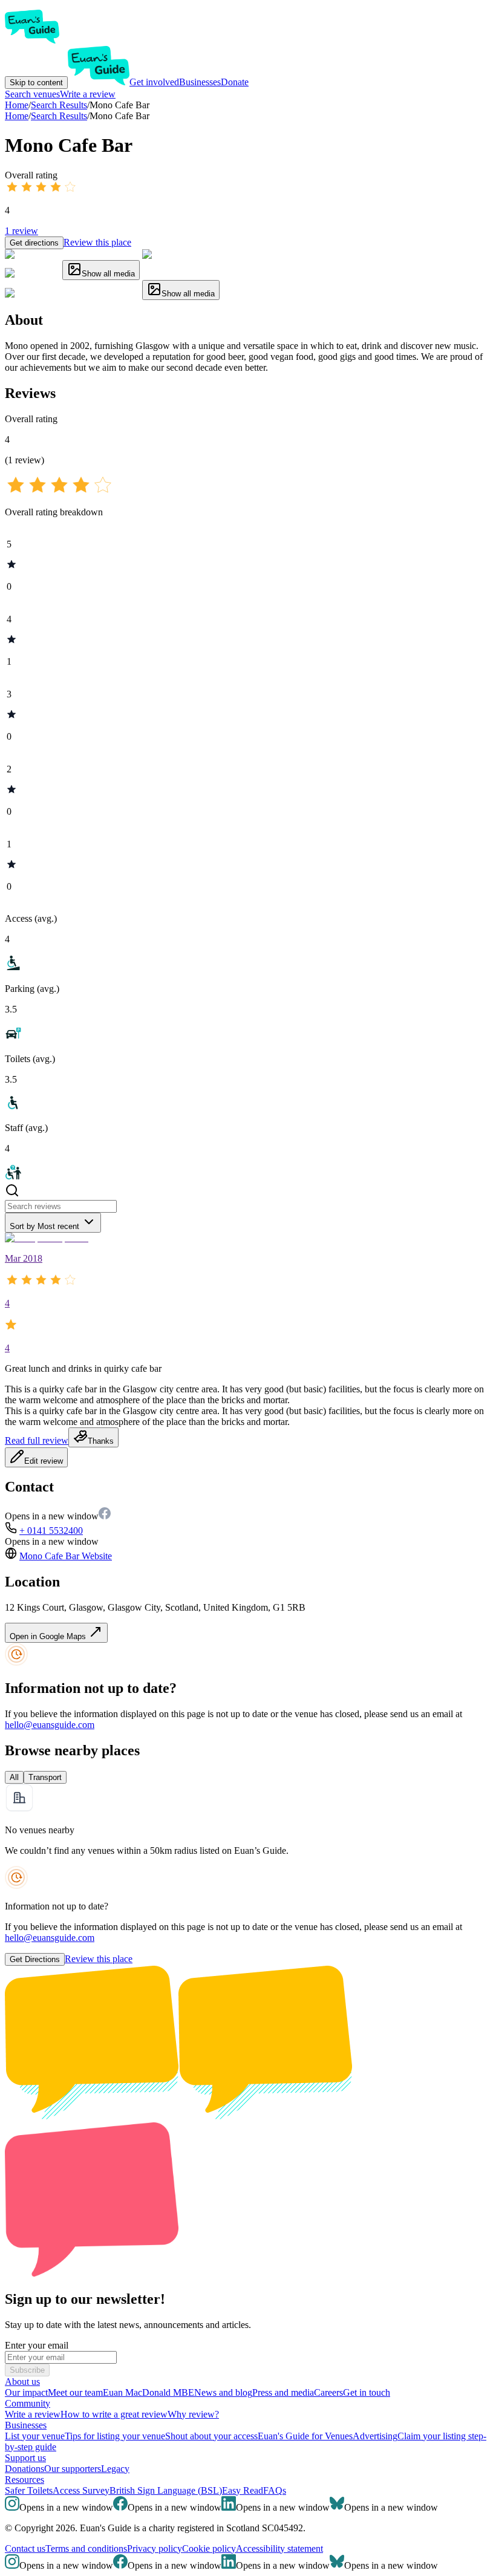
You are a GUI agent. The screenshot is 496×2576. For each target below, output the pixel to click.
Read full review (37, 1440)
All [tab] (14, 1777)
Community (28, 2403)
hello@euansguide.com (50, 1725)
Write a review (88, 94)
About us (22, 2382)
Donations (24, 2469)
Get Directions (35, 1959)
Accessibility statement (279, 2548)
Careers (328, 2392)
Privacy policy (155, 2548)
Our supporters (73, 2469)
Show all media (108, 274)
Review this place (97, 242)
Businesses (200, 82)
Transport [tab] (45, 1777)
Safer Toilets (29, 2490)
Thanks (101, 1441)
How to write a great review (114, 2414)
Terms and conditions (86, 2548)
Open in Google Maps (49, 1636)
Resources (24, 2480)
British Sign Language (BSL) (166, 2490)
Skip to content (36, 83)
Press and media (283, 2392)
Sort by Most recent (44, 1226)
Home (17, 116)
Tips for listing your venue (115, 2436)
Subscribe (27, 2370)
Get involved (154, 82)
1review (21, 231)
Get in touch (367, 2392)
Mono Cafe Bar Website (66, 1556)
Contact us (25, 2548)
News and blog (223, 2392)
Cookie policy (209, 2548)
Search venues (32, 94)
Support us (25, 2458)
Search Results (59, 116)
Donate (235, 82)
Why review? (193, 2414)
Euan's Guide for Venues (305, 2436)
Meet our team (75, 2392)
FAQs (275, 2490)
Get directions (34, 243)
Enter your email (37, 2345)
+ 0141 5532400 (51, 1531)
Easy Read (243, 2490)
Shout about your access (211, 2436)
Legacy (115, 2469)
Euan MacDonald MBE (148, 2392)
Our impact (26, 2392)
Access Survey (81, 2490)
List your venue (35, 2436)
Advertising (375, 2436)
